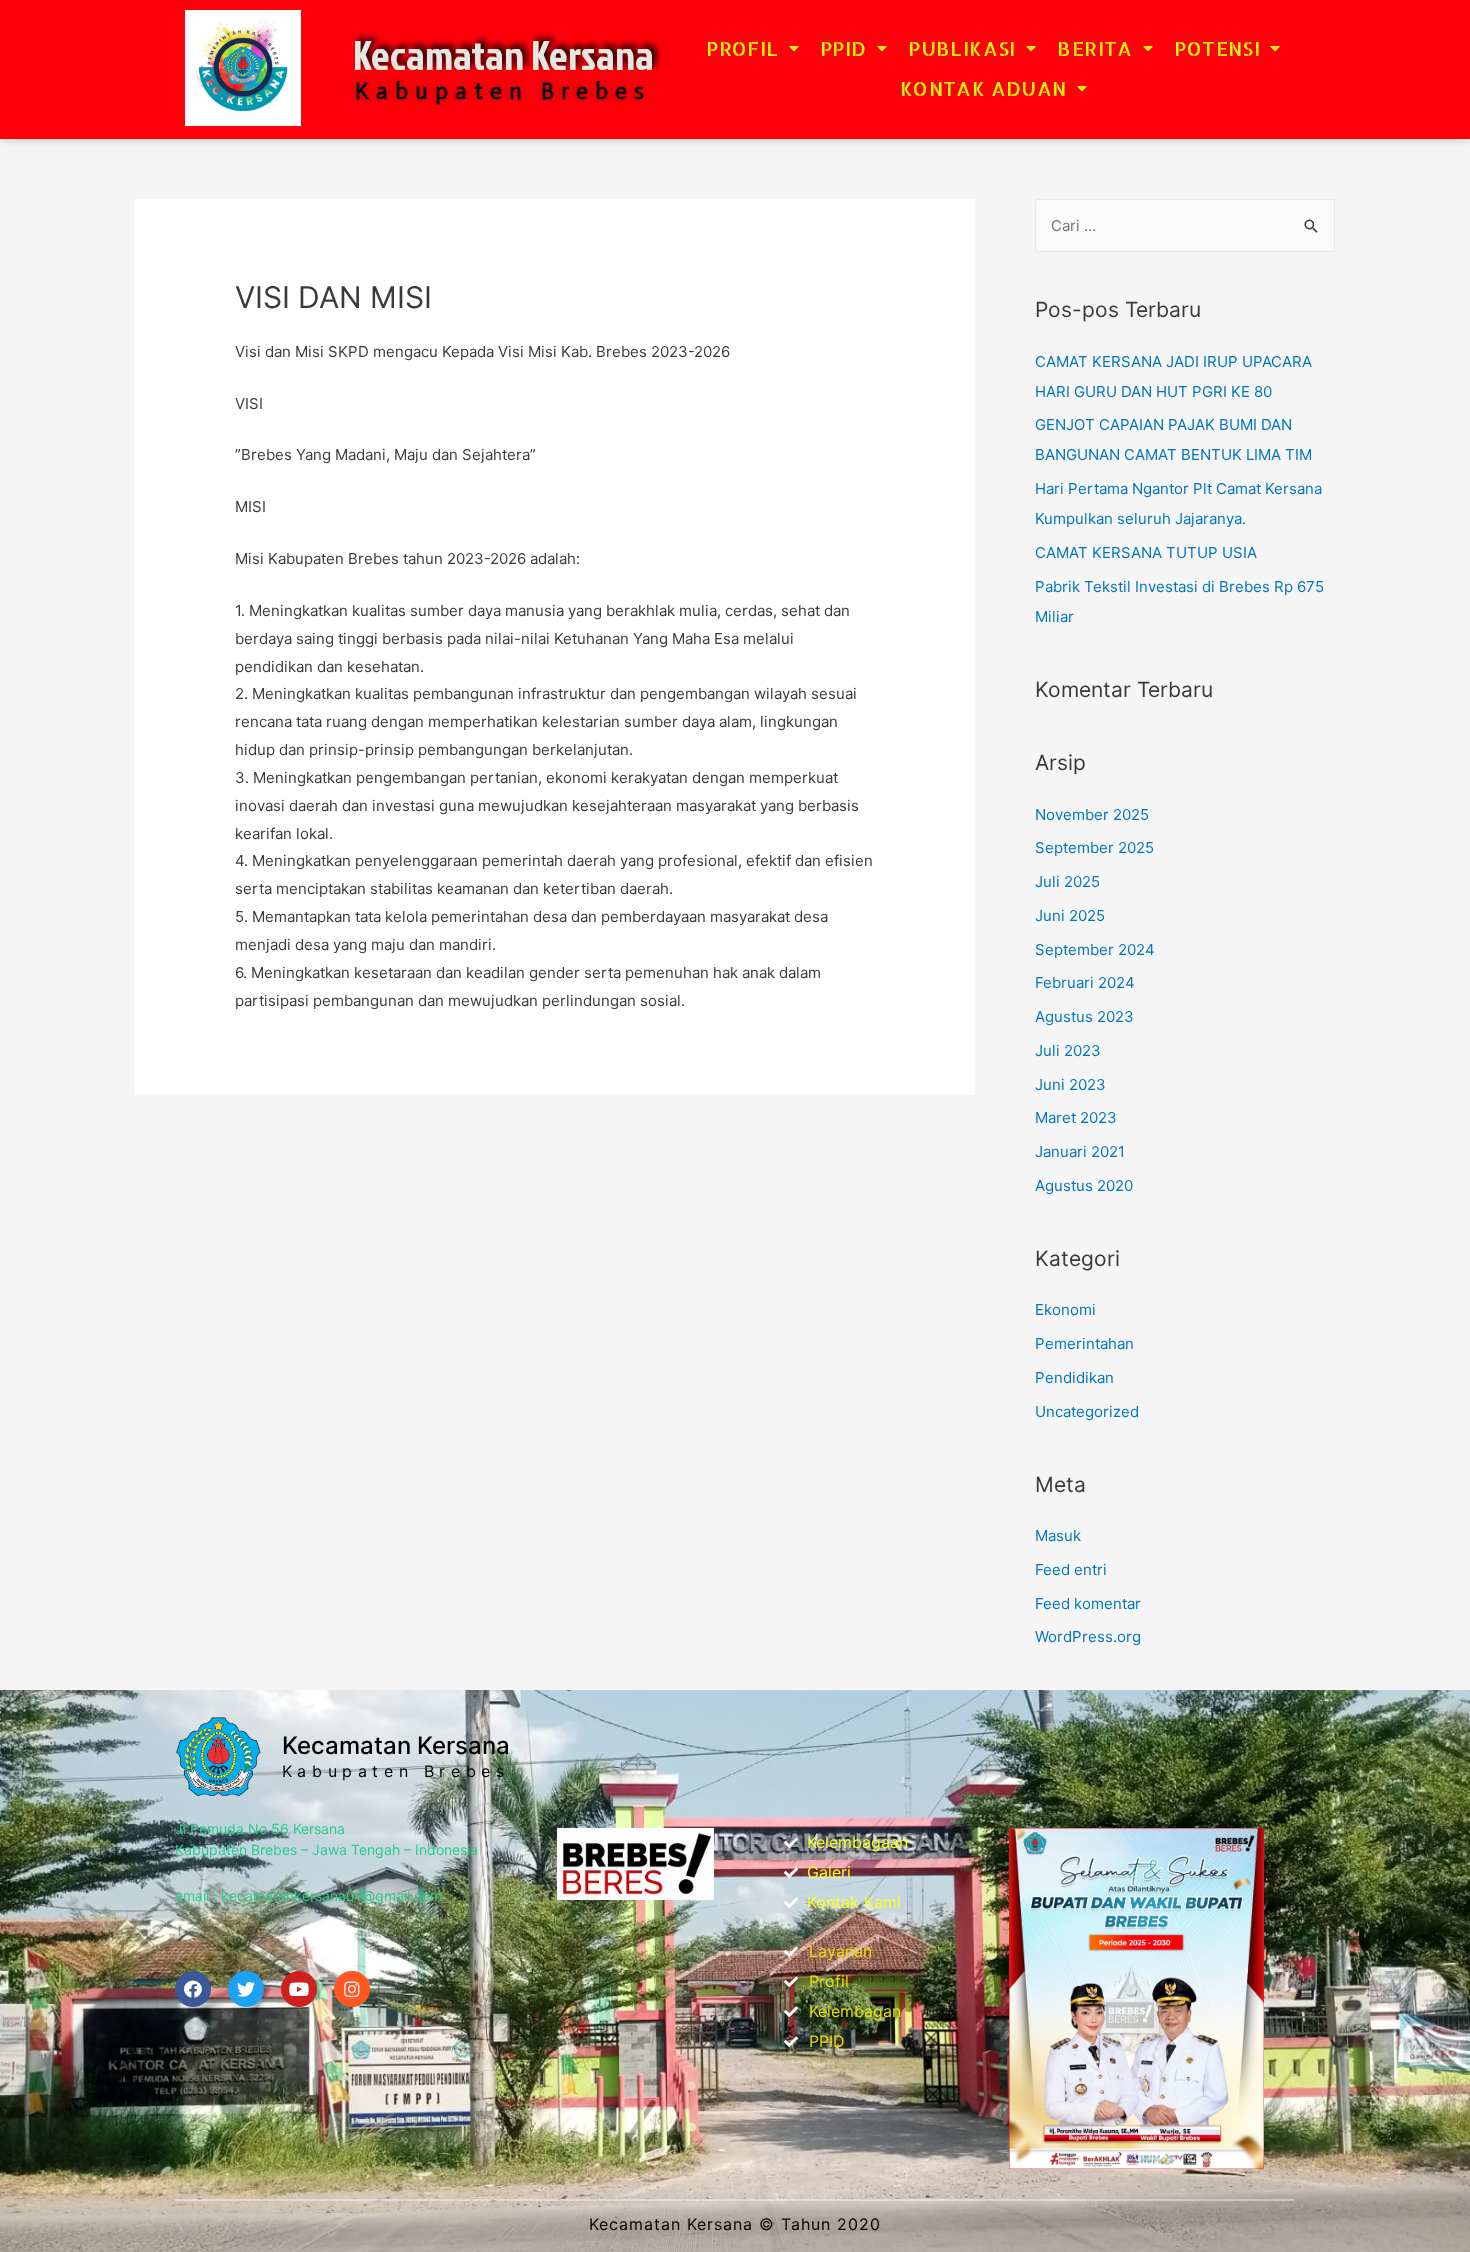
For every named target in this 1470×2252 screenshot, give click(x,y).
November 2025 (1092, 814)
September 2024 (1095, 949)
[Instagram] (352, 1989)
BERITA (1094, 48)
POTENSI (1217, 48)
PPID (843, 48)
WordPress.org (1088, 1636)
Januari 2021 (1080, 1151)
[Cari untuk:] (1185, 225)
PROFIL (742, 48)
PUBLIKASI (962, 48)
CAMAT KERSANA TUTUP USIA (1146, 552)
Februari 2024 (1085, 982)
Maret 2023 (1076, 1117)
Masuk (1058, 1535)
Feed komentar (1088, 1603)
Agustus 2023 (1084, 1016)
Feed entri (1071, 1569)
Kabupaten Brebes (396, 1771)
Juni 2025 (1070, 915)
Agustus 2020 (1084, 1185)
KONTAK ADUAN (983, 88)
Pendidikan (1074, 1377)
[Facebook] (193, 1989)
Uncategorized (1087, 1411)
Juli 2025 (1067, 881)
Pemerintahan (1084, 1343)
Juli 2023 (1068, 1050)
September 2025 (1094, 847)
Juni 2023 (1070, 1084)
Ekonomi (1065, 1309)
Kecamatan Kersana (503, 54)
